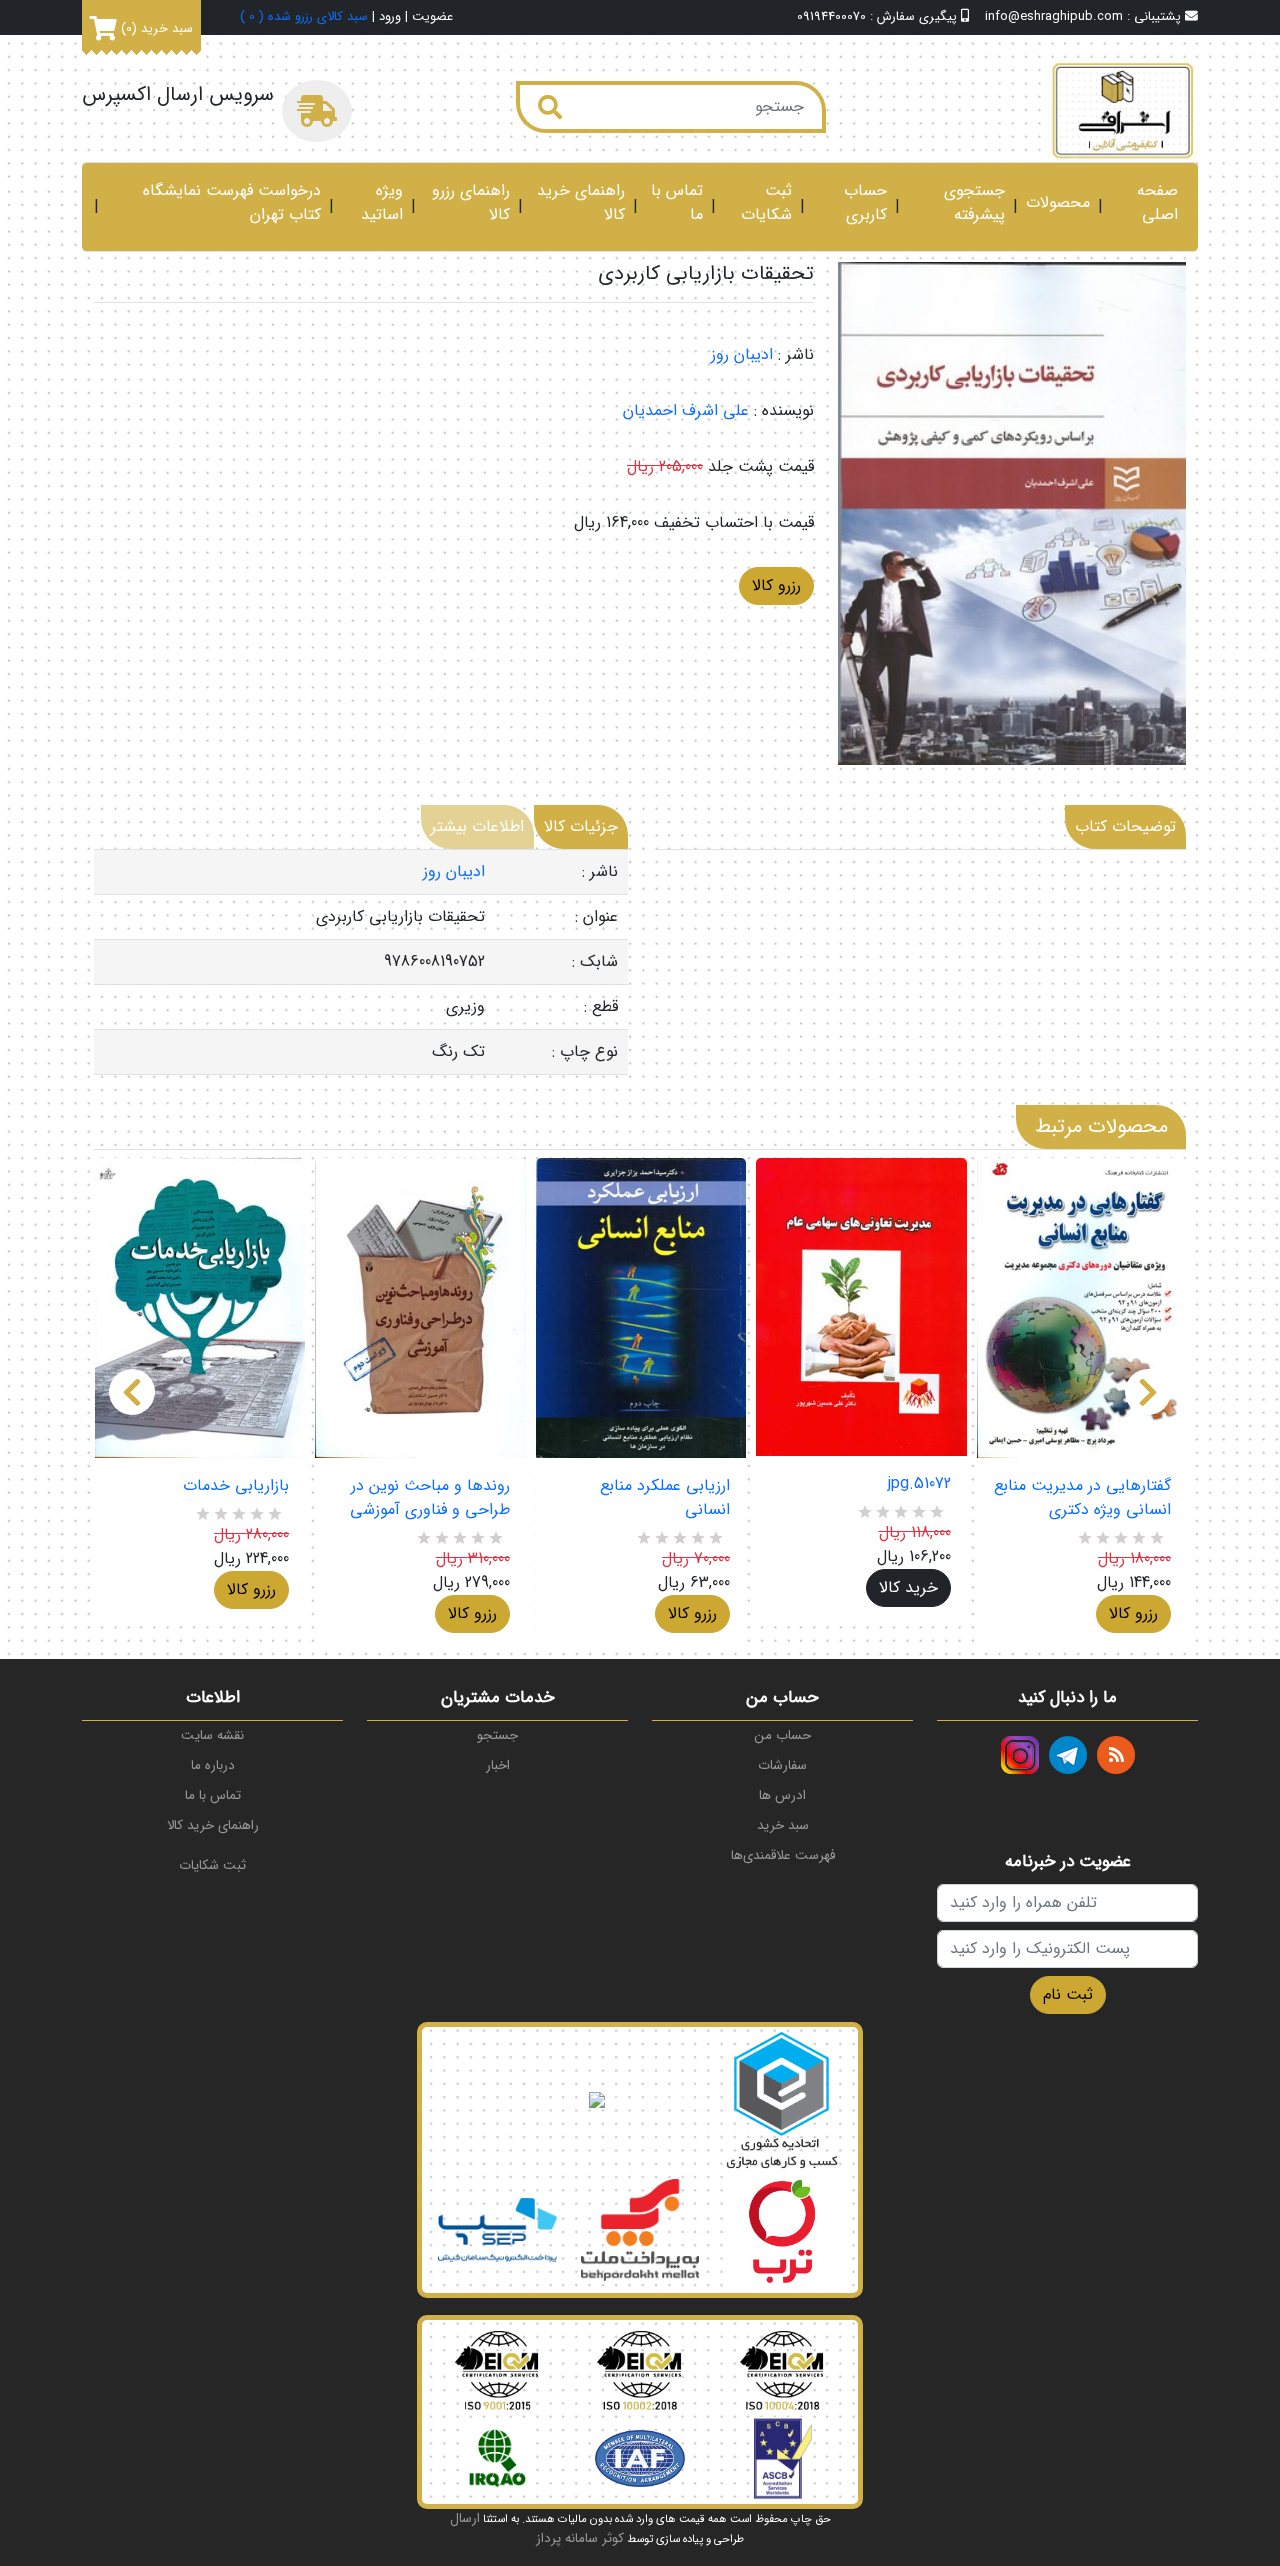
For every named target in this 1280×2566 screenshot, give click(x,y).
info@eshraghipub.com (1054, 17)
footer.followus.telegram (1068, 1755)
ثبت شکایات (766, 203)
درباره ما (213, 1765)
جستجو (497, 1735)
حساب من (783, 1735)
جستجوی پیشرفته (974, 203)
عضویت (432, 17)
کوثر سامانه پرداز (580, 2538)
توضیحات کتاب (1125, 826)
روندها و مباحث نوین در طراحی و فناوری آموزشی (429, 1498)
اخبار (498, 1765)
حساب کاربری (865, 203)
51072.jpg (919, 1484)
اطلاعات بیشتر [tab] (477, 826)
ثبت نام (1068, 1994)
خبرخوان (1116, 1755)
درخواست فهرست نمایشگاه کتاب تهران (232, 203)
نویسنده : (784, 411)
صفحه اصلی (1157, 203)
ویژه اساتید (382, 203)
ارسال (465, 2518)
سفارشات (782, 1765)
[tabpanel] (361, 962)
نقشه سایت (212, 1735)
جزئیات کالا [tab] (581, 826)
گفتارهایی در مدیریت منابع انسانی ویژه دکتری (1082, 1498)
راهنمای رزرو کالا (471, 203)
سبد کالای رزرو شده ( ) (304, 17)
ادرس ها (782, 1795)
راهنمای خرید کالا (581, 203)
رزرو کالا (776, 585)
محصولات (1058, 203)
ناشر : (796, 355)
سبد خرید (783, 1825)
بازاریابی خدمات (236, 1486)
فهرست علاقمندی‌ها (783, 1855)
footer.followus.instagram (1020, 1755)
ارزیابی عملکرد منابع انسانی (665, 1498)
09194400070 (831, 17)
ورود (390, 17)
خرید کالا (908, 1587)
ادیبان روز (742, 354)
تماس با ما (677, 203)
